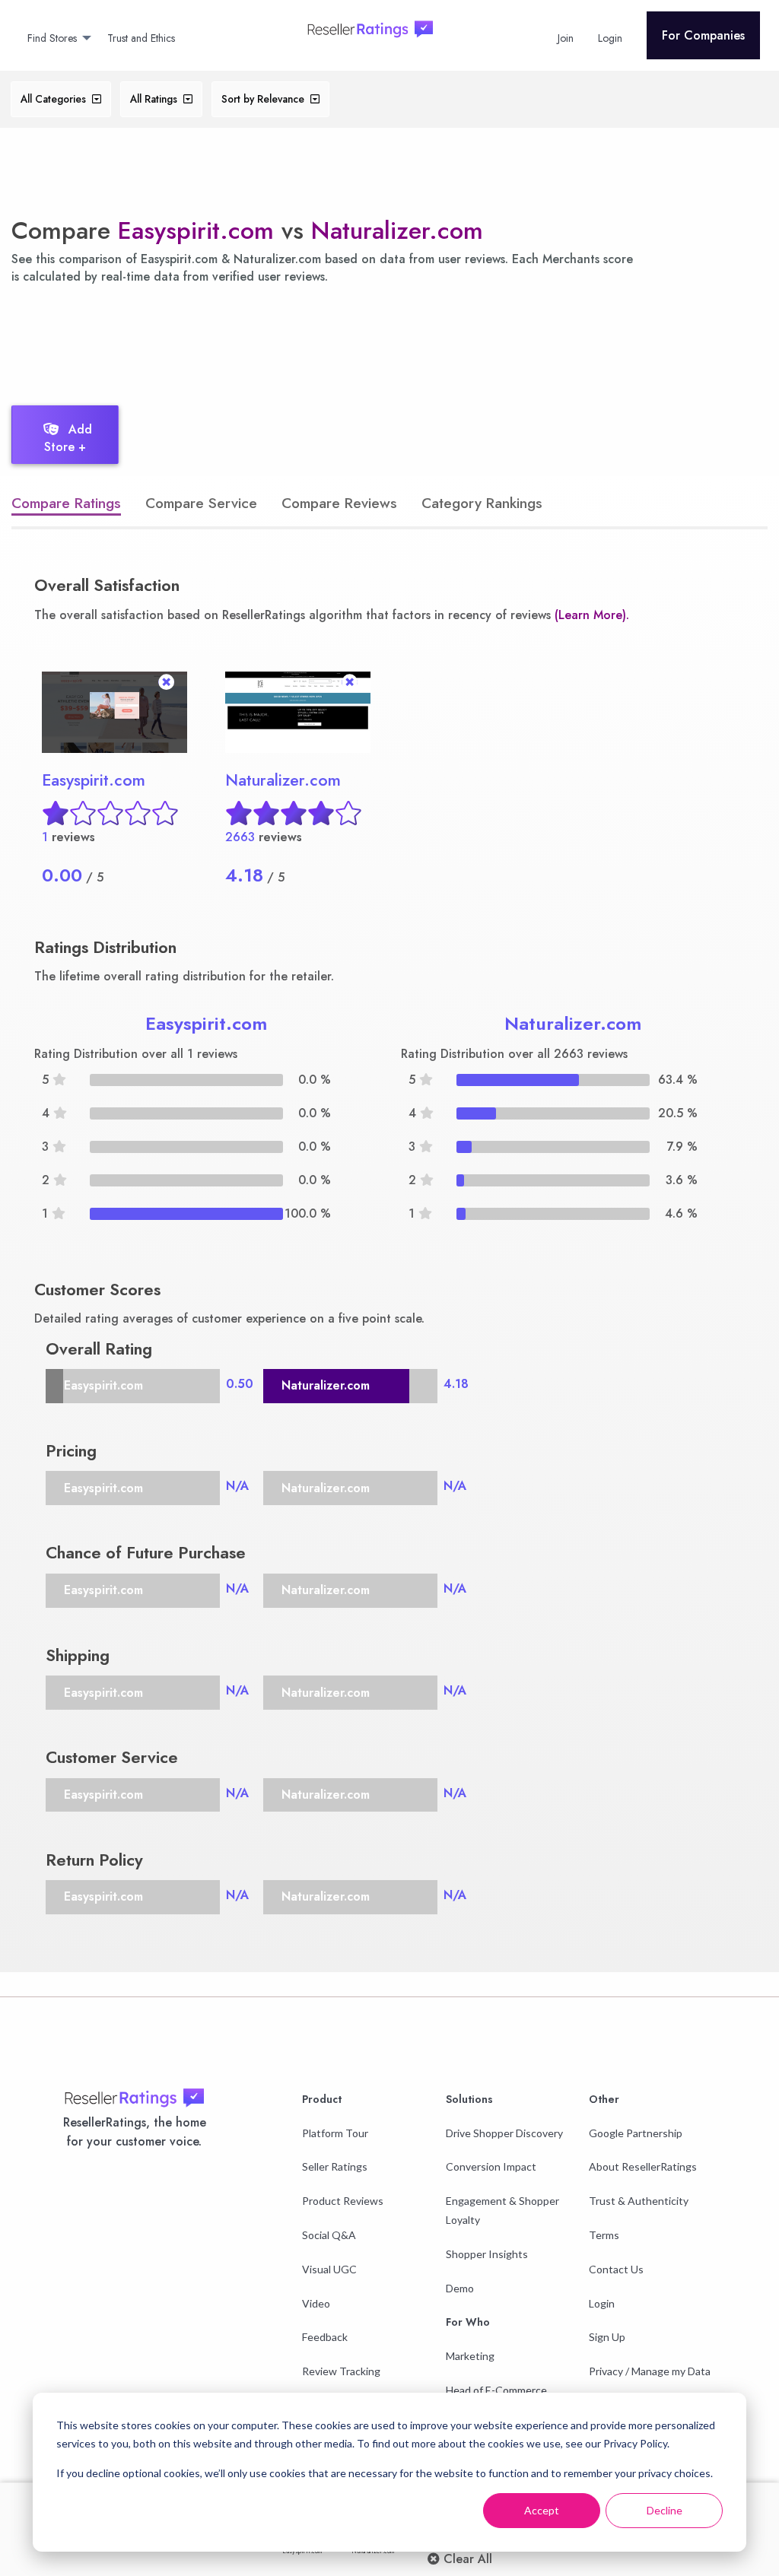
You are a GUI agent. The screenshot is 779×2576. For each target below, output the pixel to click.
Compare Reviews (339, 503)
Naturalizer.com (397, 230)
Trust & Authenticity (639, 2201)
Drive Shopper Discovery (504, 2133)
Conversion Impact (491, 2166)
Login (602, 2303)
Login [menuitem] (610, 38)
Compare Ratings (66, 503)
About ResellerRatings (643, 2166)
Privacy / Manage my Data (650, 2371)
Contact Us (616, 2269)
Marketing (470, 2356)
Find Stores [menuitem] (52, 38)
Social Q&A (329, 2235)
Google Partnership (636, 2133)
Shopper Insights (487, 2254)
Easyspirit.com (196, 230)
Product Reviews (343, 2201)
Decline (665, 2510)
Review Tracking (341, 2371)
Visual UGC (329, 2269)
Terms (604, 2235)
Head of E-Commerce (496, 2390)
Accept (542, 2510)
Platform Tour (335, 2133)
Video (316, 2303)
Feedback (325, 2337)
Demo (460, 2288)
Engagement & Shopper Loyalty (502, 2210)
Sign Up (607, 2337)
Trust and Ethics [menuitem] (141, 38)
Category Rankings (482, 503)
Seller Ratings (335, 2166)
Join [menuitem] (566, 38)
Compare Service (201, 503)
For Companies (703, 35)
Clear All (466, 2559)
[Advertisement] (277, 341)
